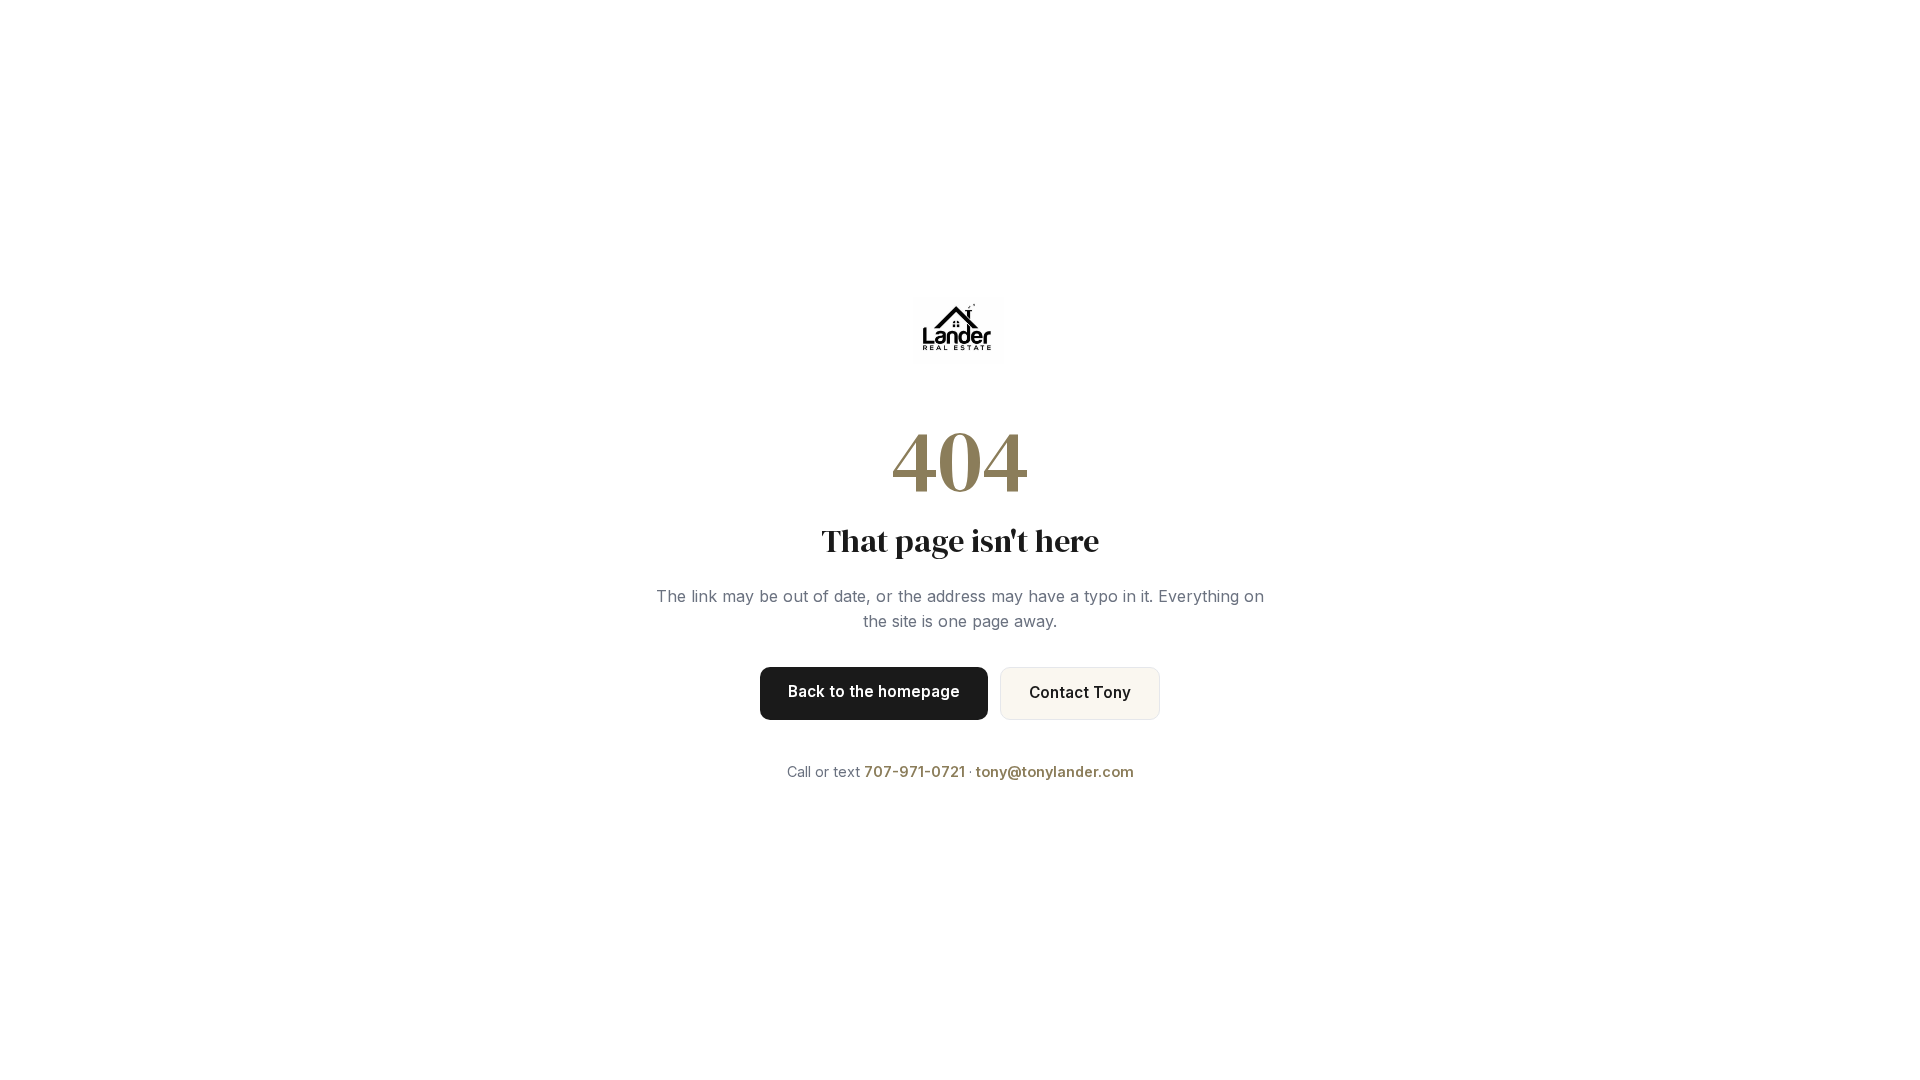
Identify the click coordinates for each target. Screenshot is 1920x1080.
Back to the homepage (874, 691)
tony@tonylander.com (1055, 771)
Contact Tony (1080, 692)
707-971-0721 (914, 771)
